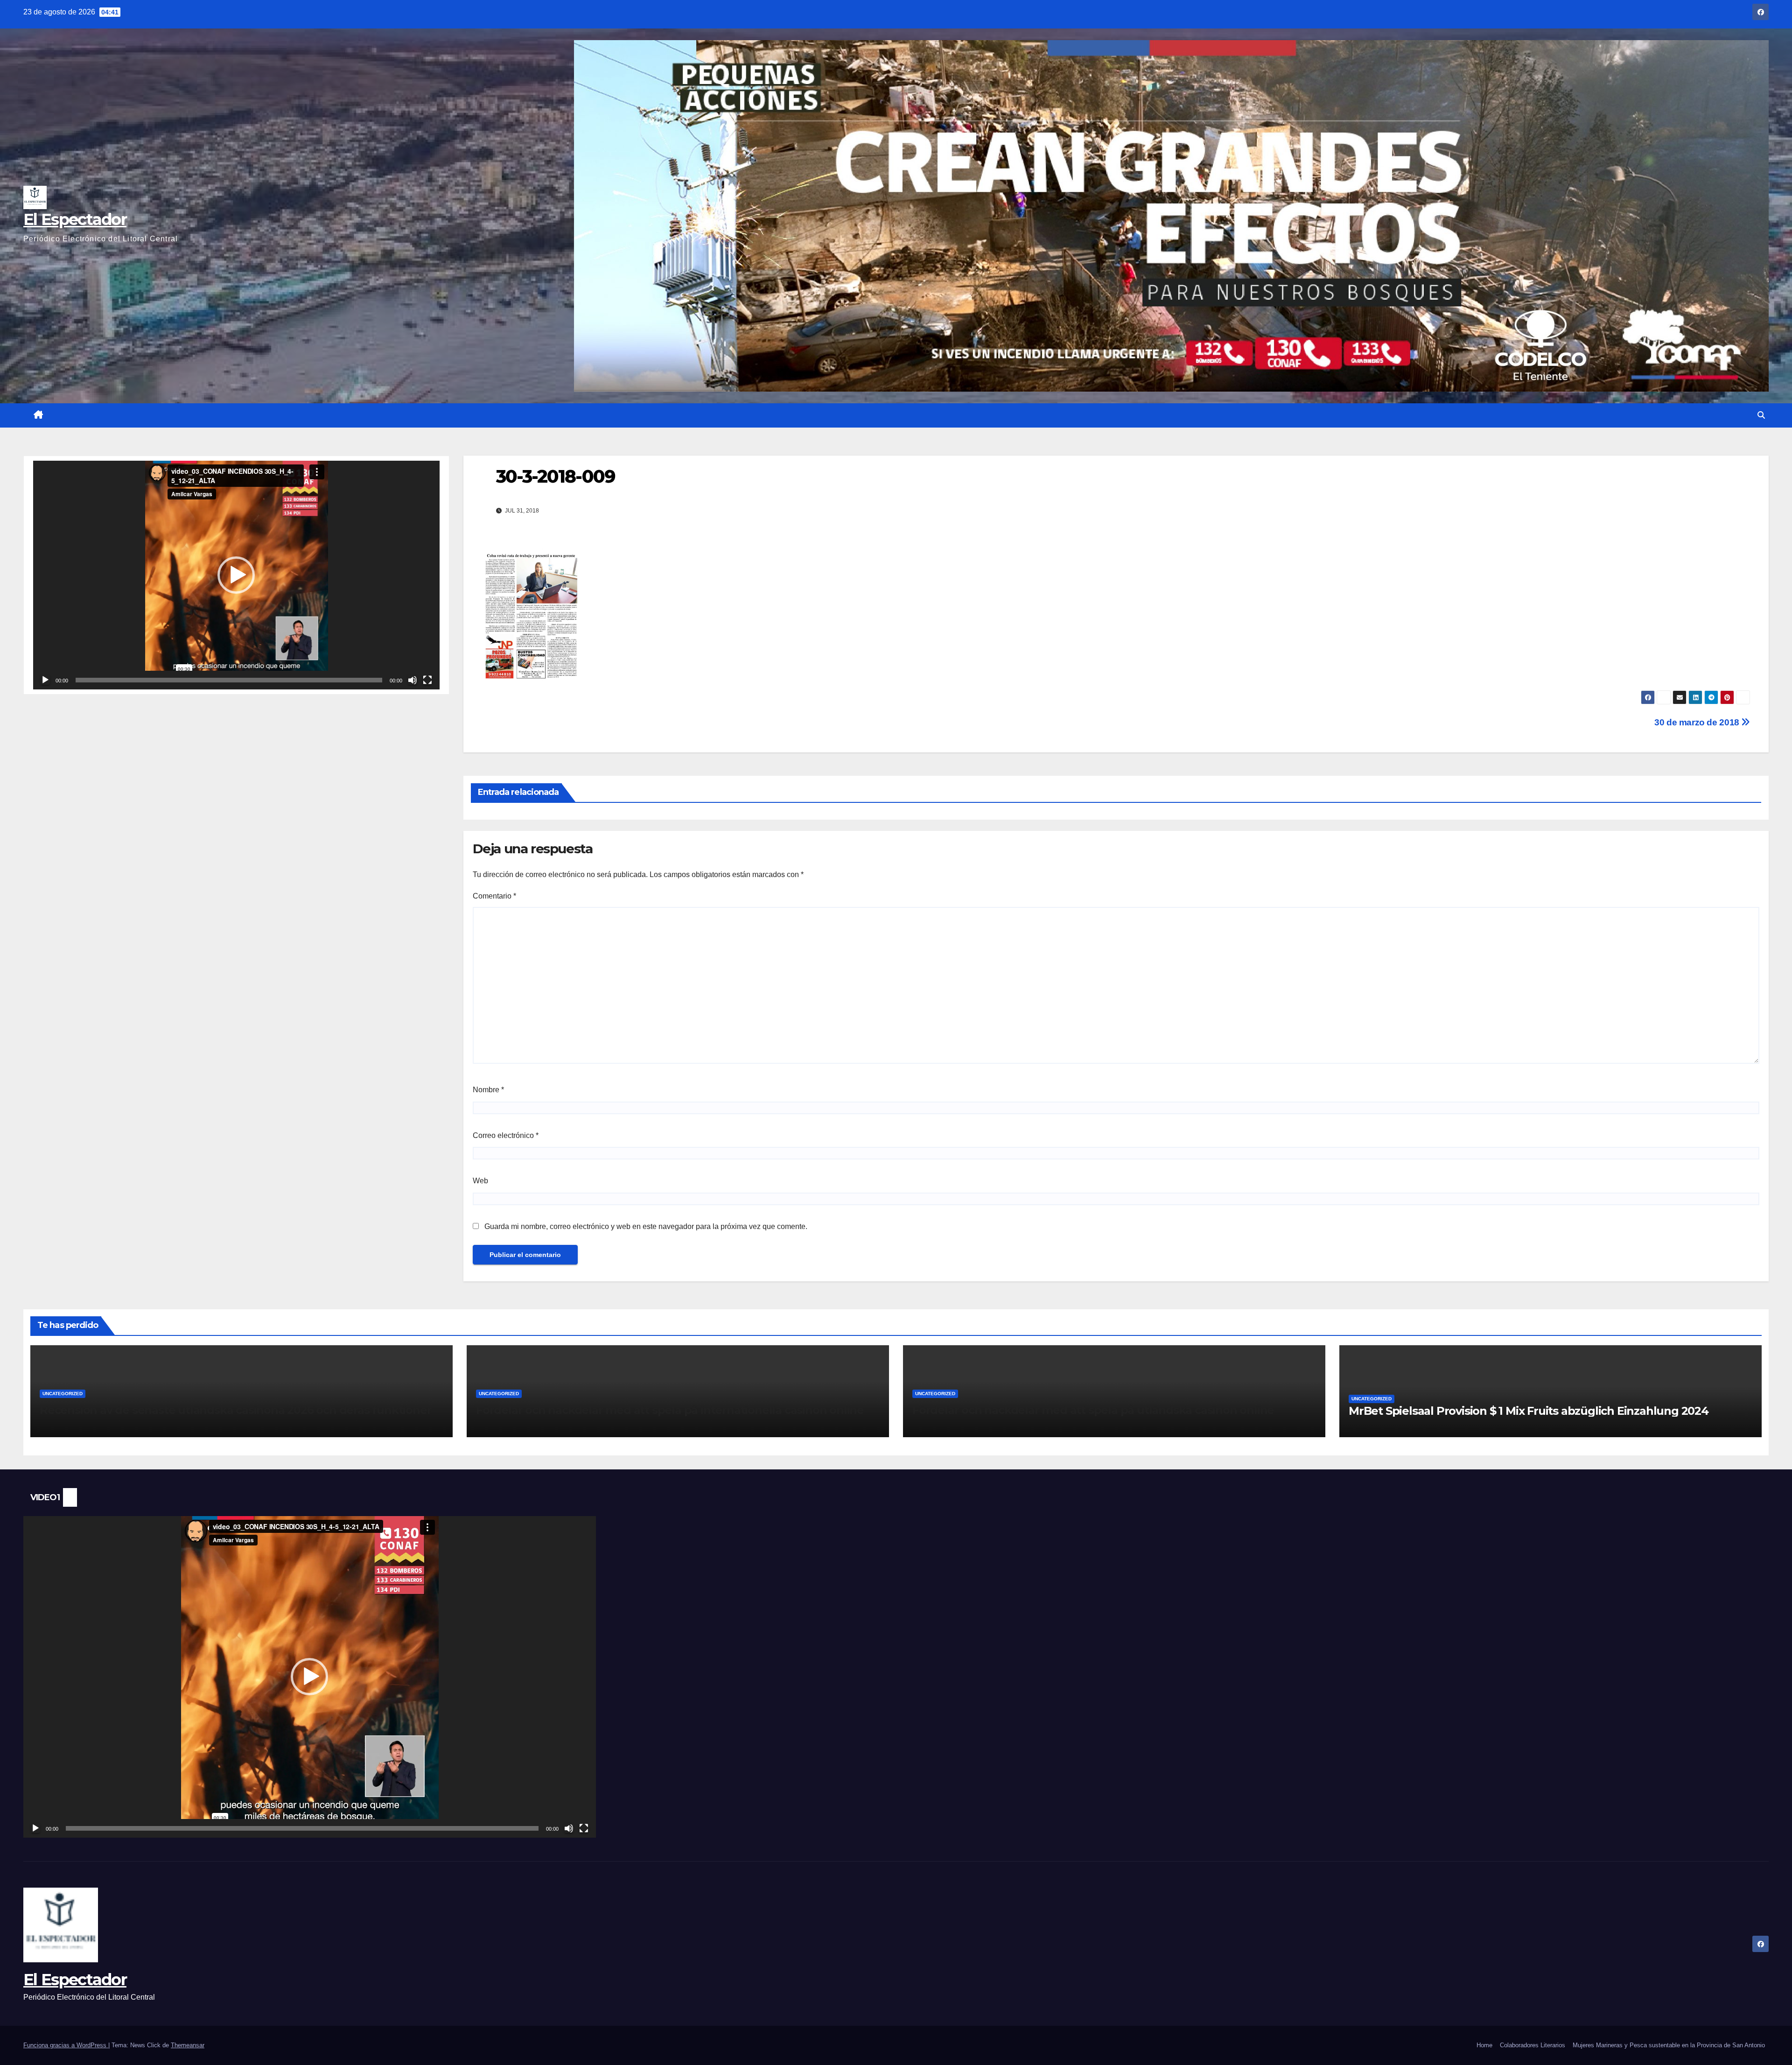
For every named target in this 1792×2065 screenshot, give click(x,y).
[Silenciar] (413, 680)
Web (480, 1181)
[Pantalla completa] (427, 680)
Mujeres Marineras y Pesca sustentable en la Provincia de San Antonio (1669, 2045)
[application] (236, 575)
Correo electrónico (506, 1135)
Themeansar (188, 2045)
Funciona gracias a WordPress (66, 2045)
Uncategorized (63, 1394)
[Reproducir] (45, 680)
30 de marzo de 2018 (1698, 722)
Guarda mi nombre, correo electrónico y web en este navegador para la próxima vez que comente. (646, 1226)
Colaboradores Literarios (1533, 2045)
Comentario (494, 896)
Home (1484, 2045)
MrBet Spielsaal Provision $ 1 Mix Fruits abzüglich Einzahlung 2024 (1529, 1411)
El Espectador (75, 219)
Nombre (488, 1090)
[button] (1761, 415)
